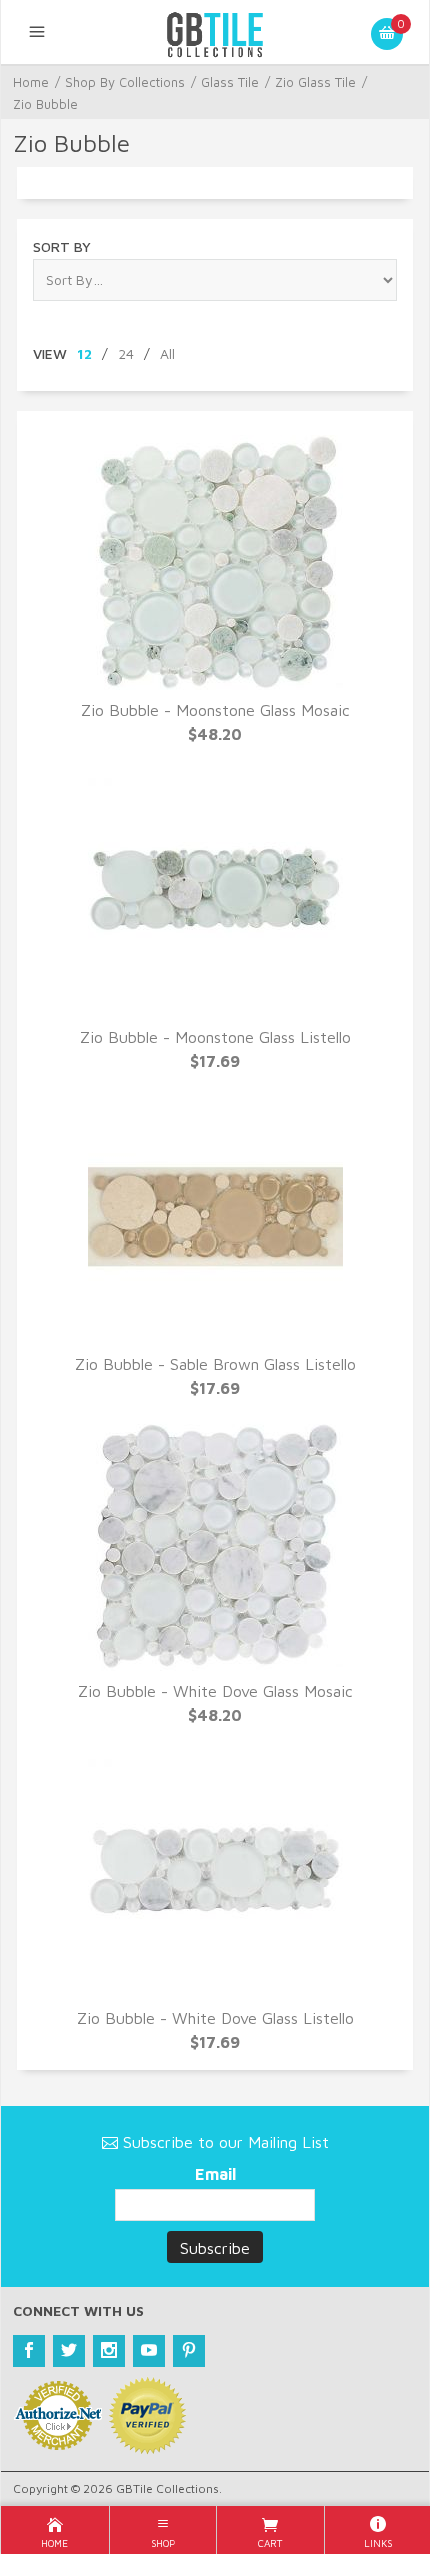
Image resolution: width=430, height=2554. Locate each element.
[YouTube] (149, 2351)
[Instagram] (109, 2351)
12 (84, 353)
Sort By (62, 246)
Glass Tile (230, 82)
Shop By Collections (125, 82)
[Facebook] (29, 2351)
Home (31, 82)
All (167, 353)
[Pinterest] (189, 2351)
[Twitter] (69, 2351)
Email (215, 2174)
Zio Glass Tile (315, 82)
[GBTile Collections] (215, 32)
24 (126, 353)
